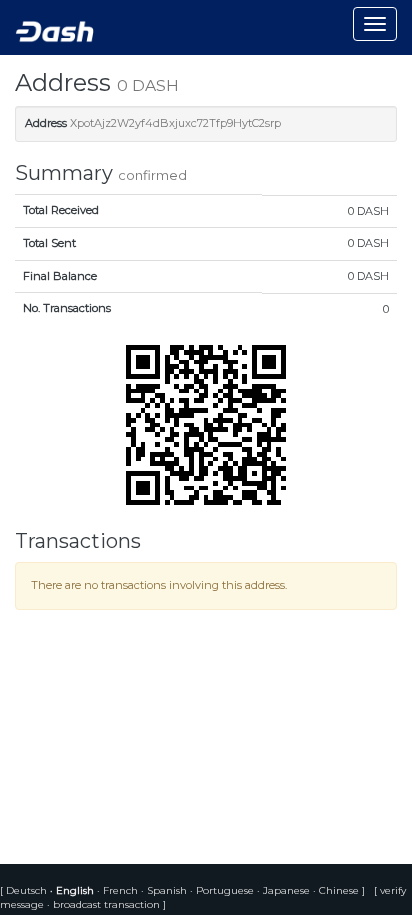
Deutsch (28, 890)
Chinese (337, 890)
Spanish (165, 890)
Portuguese (223, 890)
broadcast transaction (106, 904)
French (119, 890)
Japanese (285, 890)
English (73, 890)
